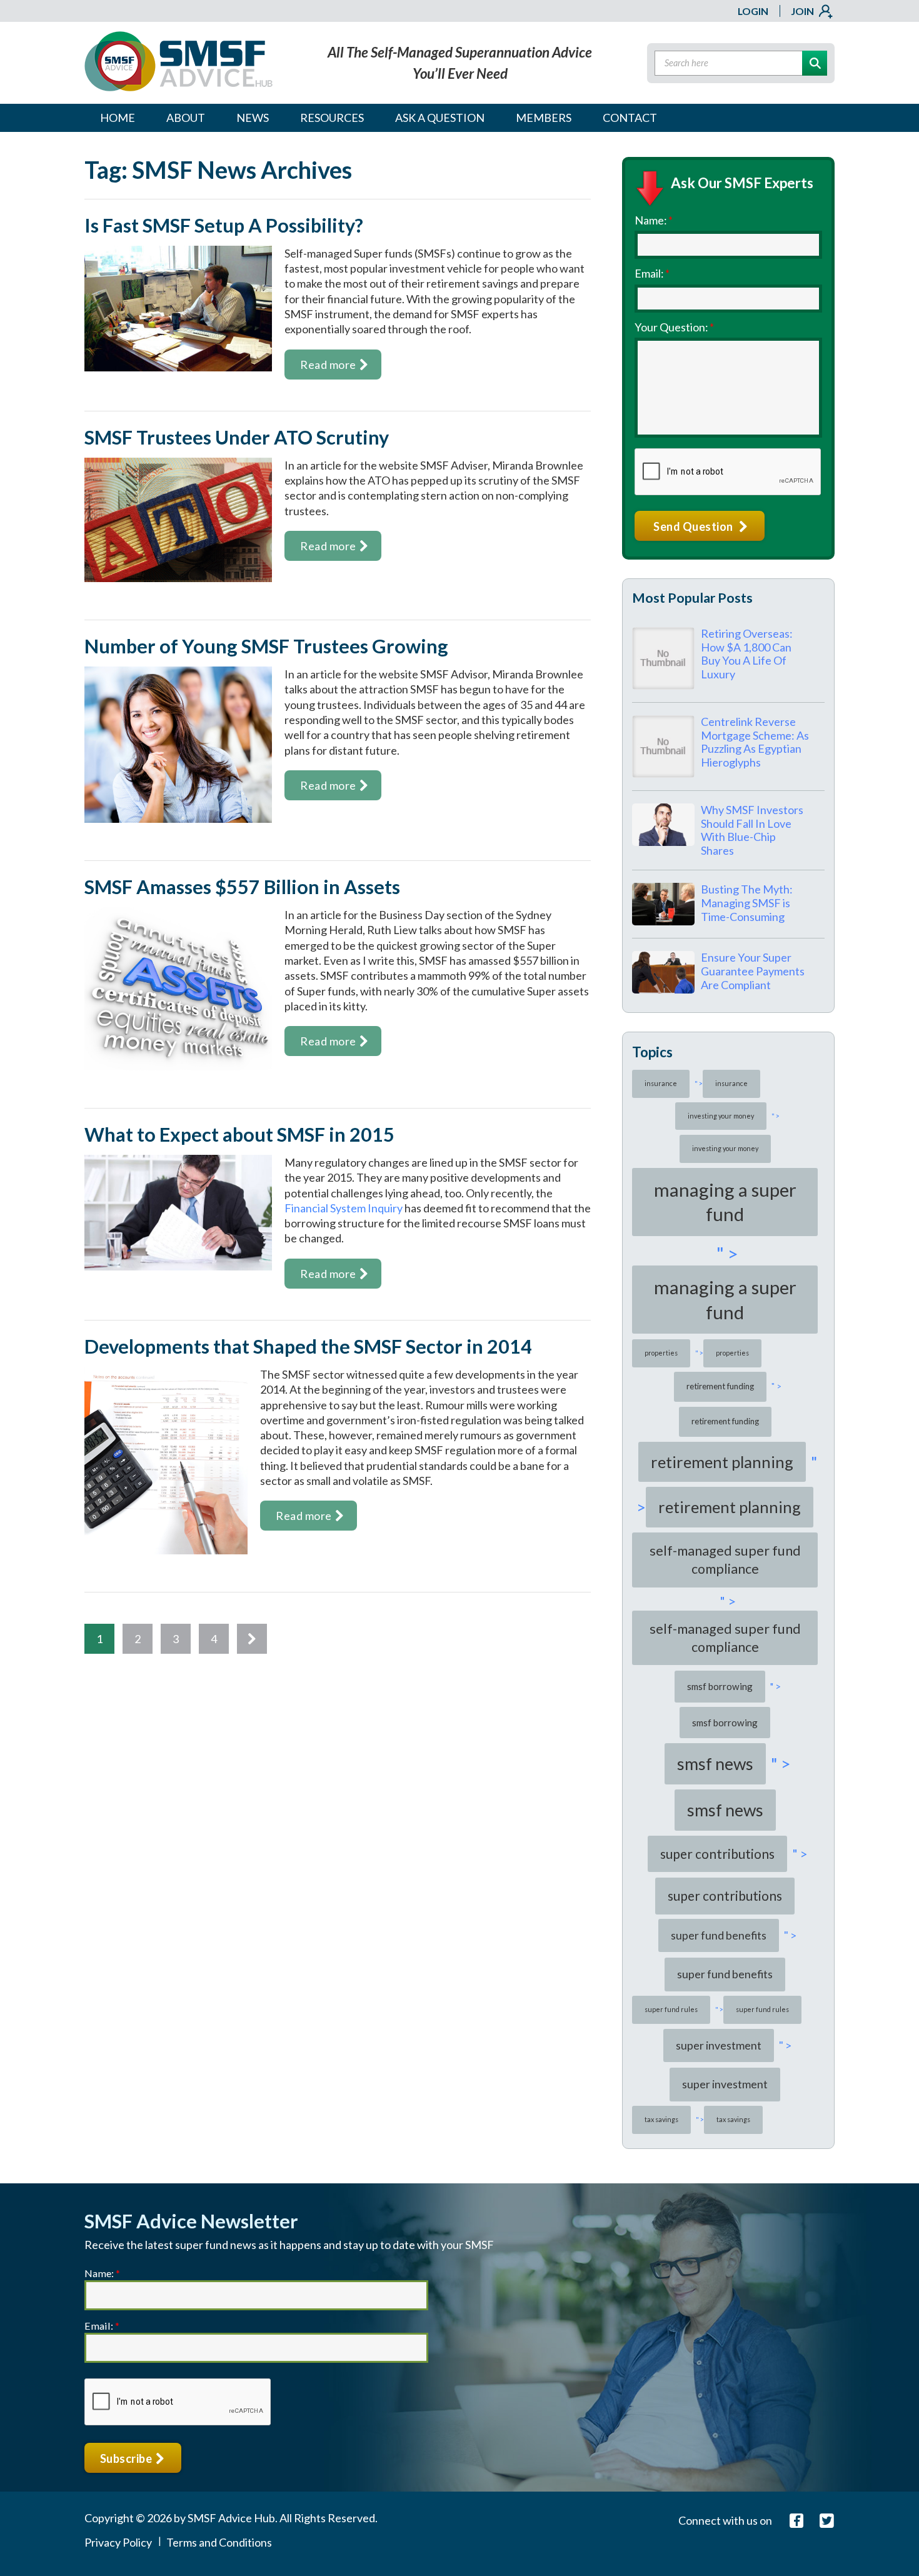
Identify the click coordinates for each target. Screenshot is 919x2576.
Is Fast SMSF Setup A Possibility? (224, 225)
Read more (328, 365)
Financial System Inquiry (344, 1208)
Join (802, 11)
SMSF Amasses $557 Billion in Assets (242, 887)
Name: (654, 220)
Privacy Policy (118, 2542)
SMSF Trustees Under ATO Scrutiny (237, 437)
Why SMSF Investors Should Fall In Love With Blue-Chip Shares (752, 830)
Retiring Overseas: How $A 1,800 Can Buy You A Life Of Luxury (747, 654)
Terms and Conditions (219, 2542)
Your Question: (674, 327)
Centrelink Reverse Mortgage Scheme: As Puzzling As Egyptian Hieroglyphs (755, 742)
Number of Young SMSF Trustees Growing (266, 646)
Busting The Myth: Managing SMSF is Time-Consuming (747, 903)
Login (753, 11)
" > (696, 1083)
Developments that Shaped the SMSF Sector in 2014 (308, 1346)
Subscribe (127, 2458)
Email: (652, 273)
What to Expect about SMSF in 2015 (239, 1135)
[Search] (815, 63)
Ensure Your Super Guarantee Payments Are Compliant (753, 971)
